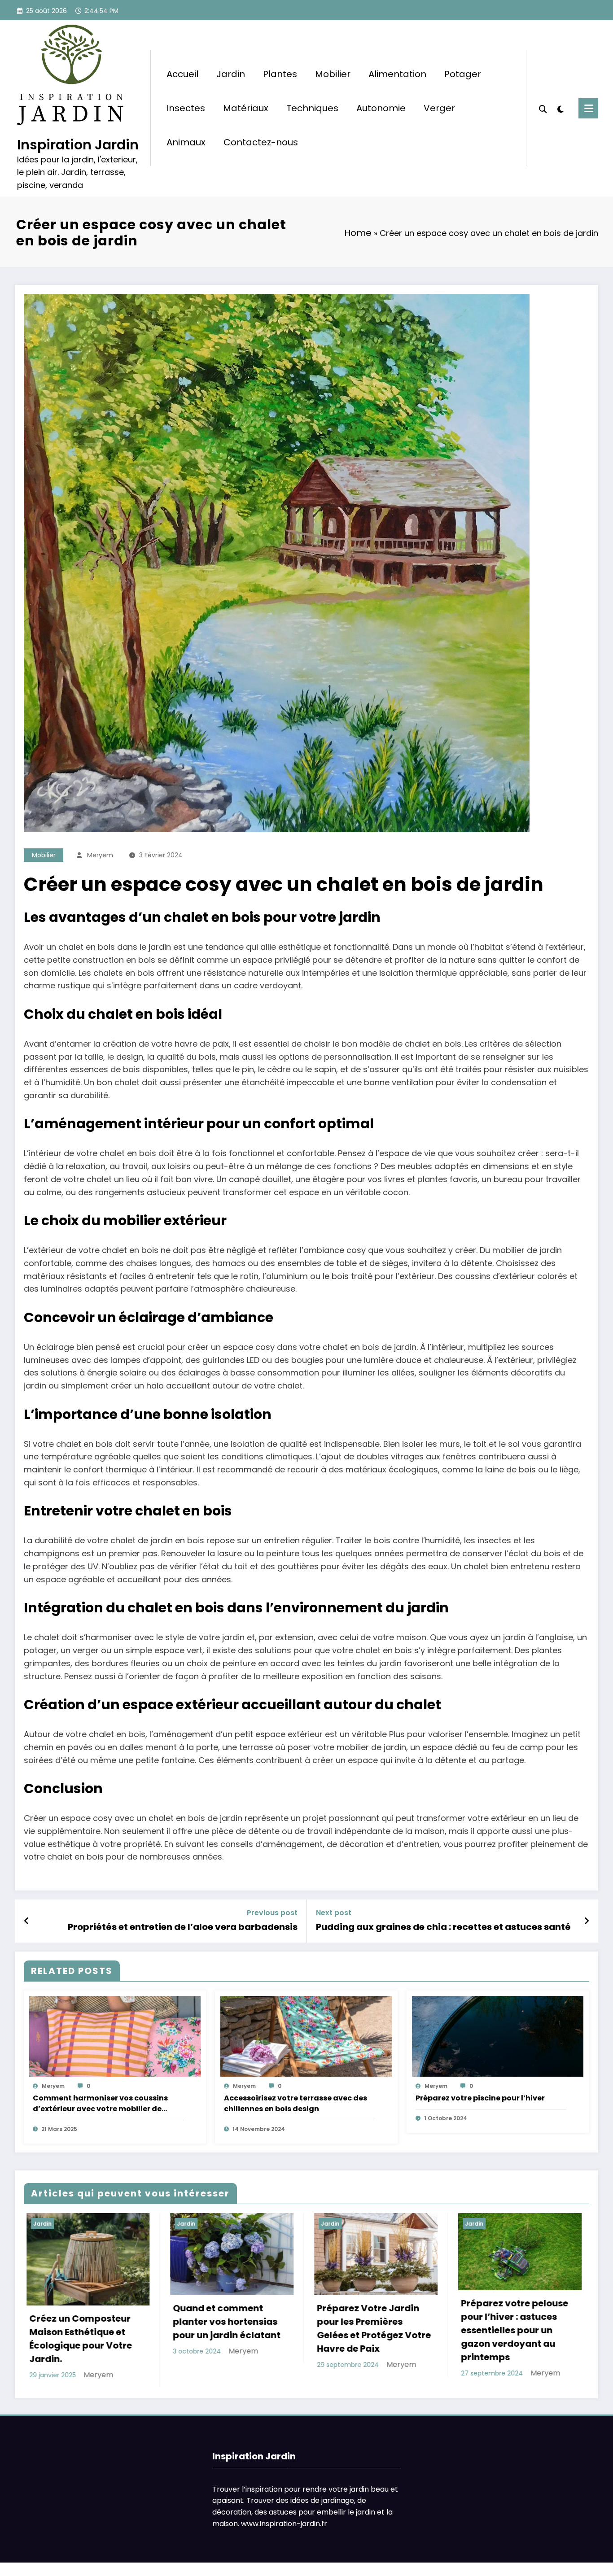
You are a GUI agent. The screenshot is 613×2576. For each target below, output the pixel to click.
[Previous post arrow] (27, 1921)
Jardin (231, 74)
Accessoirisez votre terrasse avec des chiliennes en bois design (296, 2103)
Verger (439, 108)
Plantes (280, 74)
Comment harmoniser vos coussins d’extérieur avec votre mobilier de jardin (100, 2104)
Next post (334, 1913)
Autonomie (381, 108)
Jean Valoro (405, 2384)
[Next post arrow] (587, 1921)
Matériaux (246, 108)
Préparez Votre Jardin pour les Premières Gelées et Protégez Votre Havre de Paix (83, 2328)
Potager (463, 74)
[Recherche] (543, 108)
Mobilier (333, 74)
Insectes (186, 108)
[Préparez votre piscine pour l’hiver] (498, 2036)
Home (358, 233)
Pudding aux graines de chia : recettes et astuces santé (443, 1927)
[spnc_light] (560, 108)
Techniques (312, 108)
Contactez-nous (261, 142)
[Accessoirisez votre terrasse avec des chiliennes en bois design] (306, 2036)
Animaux (186, 142)
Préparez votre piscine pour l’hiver (480, 2098)
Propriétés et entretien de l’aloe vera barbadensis (183, 1927)
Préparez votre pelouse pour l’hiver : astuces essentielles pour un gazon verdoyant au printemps (224, 2330)
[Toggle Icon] (588, 108)
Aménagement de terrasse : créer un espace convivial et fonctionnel (504, 2339)
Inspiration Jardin (78, 145)
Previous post (272, 1913)
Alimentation (397, 74)
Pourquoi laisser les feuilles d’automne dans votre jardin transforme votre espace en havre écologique (370, 2341)
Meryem (100, 855)
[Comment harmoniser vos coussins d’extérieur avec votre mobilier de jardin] (115, 2036)
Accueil (182, 74)
